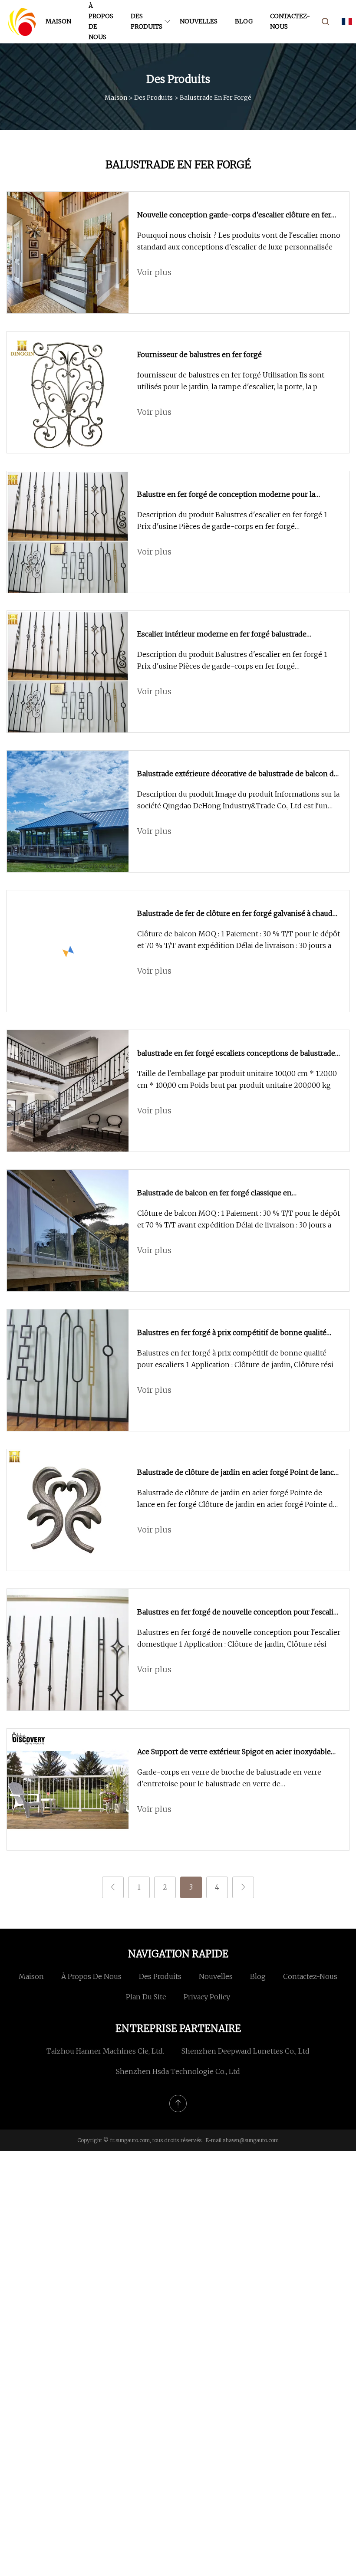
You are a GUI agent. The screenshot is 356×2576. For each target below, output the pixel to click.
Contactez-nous (290, 21)
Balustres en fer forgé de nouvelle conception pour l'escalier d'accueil (239, 1613)
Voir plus (154, 272)
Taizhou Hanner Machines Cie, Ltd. (105, 2051)
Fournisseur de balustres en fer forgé (199, 354)
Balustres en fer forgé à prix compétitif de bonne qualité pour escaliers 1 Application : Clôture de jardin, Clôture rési (235, 1359)
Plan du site (146, 1997)
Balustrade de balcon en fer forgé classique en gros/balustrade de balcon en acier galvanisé (214, 1194)
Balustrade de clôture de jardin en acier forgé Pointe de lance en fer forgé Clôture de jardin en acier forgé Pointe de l (237, 1499)
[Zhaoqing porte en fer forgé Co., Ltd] (22, 22)
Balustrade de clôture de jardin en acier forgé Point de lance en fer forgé (237, 1473)
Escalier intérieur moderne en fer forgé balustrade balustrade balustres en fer (222, 635)
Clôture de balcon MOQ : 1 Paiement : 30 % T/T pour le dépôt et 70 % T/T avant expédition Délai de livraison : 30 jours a (239, 940)
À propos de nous (101, 21)
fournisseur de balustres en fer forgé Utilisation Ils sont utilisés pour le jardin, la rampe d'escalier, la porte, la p (231, 381)
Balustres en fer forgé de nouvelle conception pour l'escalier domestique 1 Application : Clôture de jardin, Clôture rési (239, 1638)
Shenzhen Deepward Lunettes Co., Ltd (246, 2051)
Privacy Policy (207, 1997)
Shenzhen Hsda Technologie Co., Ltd (178, 2071)
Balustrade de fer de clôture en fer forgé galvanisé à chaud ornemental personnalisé (235, 914)
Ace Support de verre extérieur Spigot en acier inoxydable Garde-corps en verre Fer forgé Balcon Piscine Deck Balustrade (234, 1752)
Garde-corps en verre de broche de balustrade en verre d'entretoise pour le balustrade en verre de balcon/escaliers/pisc (229, 1779)
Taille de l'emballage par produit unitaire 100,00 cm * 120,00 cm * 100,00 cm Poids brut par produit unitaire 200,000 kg (237, 1079)
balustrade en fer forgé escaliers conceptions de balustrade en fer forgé (236, 1054)
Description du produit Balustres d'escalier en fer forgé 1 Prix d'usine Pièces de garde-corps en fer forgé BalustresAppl (232, 521)
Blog (244, 21)
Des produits (147, 21)
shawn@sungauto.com (251, 2140)
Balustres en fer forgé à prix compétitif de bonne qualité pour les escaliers (232, 1333)
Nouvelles (199, 21)
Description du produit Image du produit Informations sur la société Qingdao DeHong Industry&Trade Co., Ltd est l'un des (238, 801)
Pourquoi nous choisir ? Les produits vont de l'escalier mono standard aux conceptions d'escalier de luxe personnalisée (239, 241)
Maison (58, 21)
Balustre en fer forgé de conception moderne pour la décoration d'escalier (226, 495)
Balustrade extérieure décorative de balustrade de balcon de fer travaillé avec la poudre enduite (237, 774)
